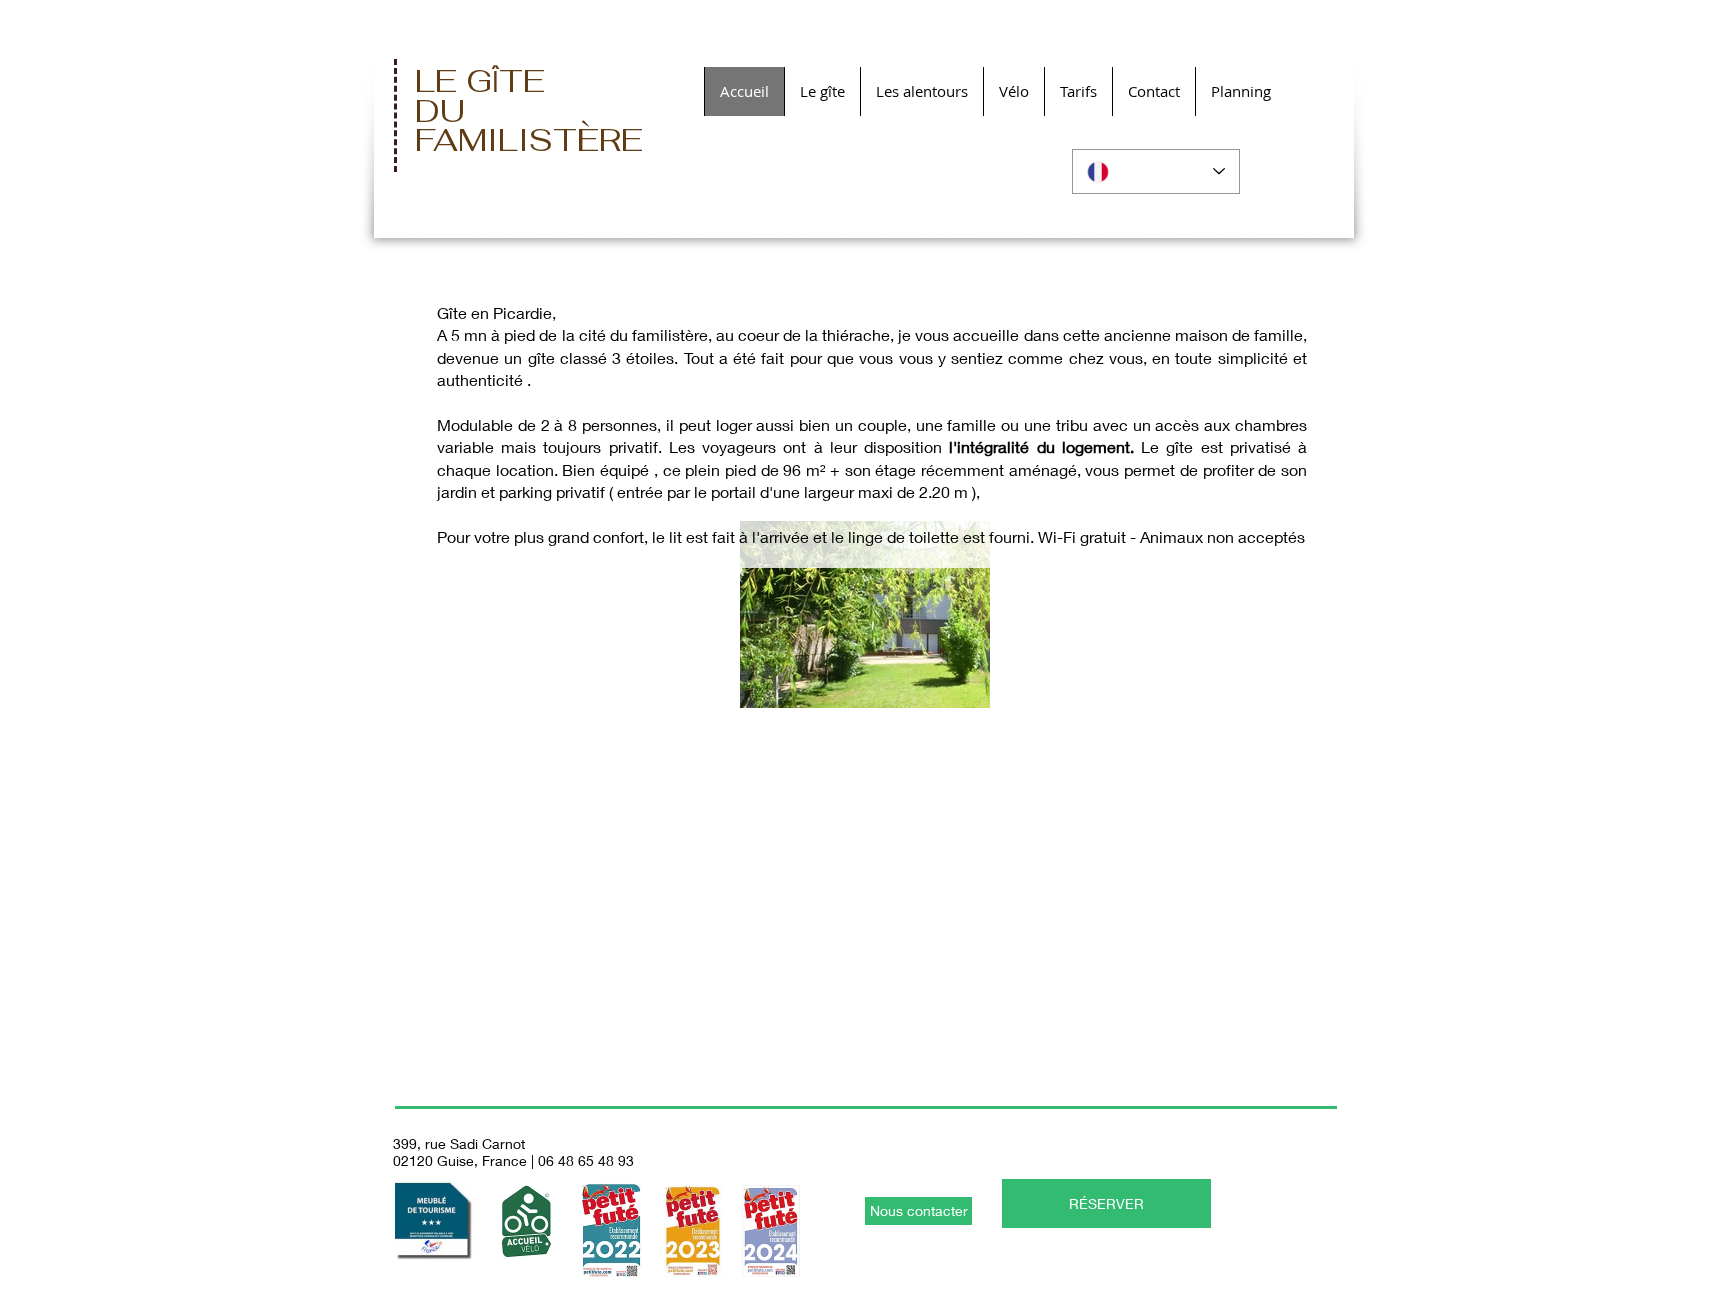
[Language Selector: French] (1156, 171)
